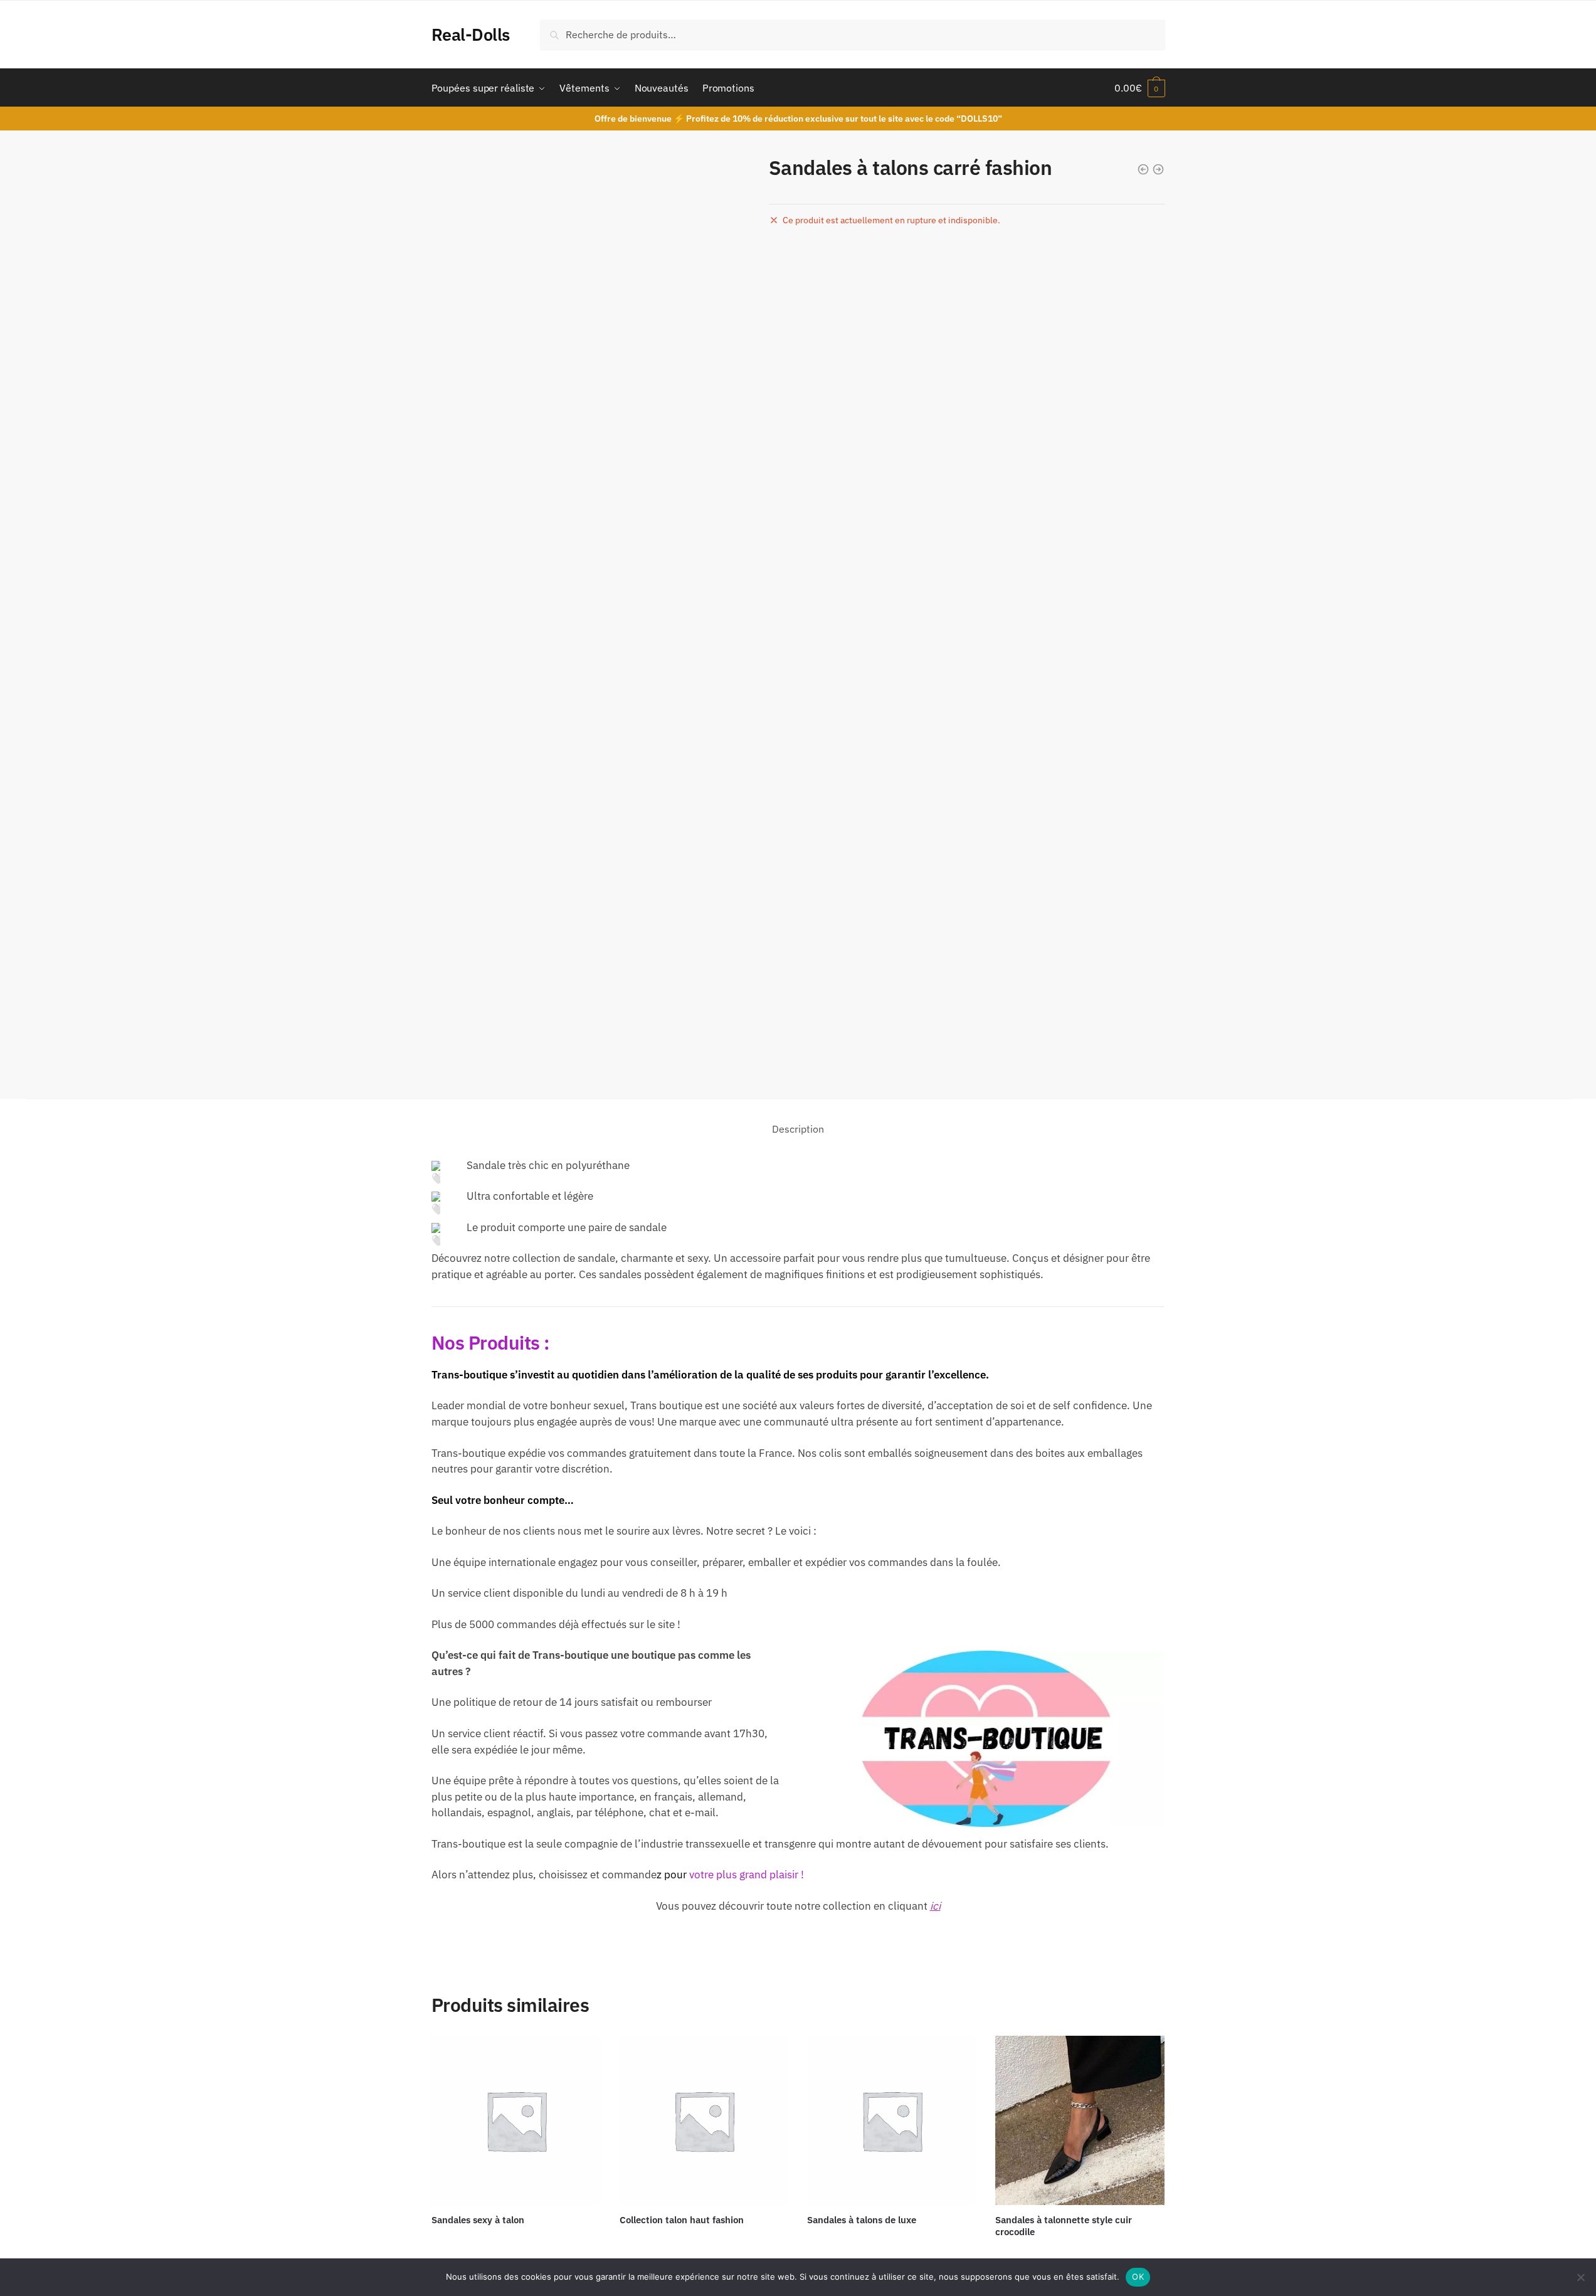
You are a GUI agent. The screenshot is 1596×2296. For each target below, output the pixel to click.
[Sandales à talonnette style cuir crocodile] (1080, 2120)
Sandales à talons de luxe (862, 2220)
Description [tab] (798, 1129)
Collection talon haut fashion (682, 2220)
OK (1138, 2277)
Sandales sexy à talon (478, 2220)
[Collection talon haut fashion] (704, 2120)
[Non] (1580, 2277)
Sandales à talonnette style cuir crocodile (1064, 2226)
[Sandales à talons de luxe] (892, 2120)
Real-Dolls (471, 34)
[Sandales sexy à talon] (516, 2120)
